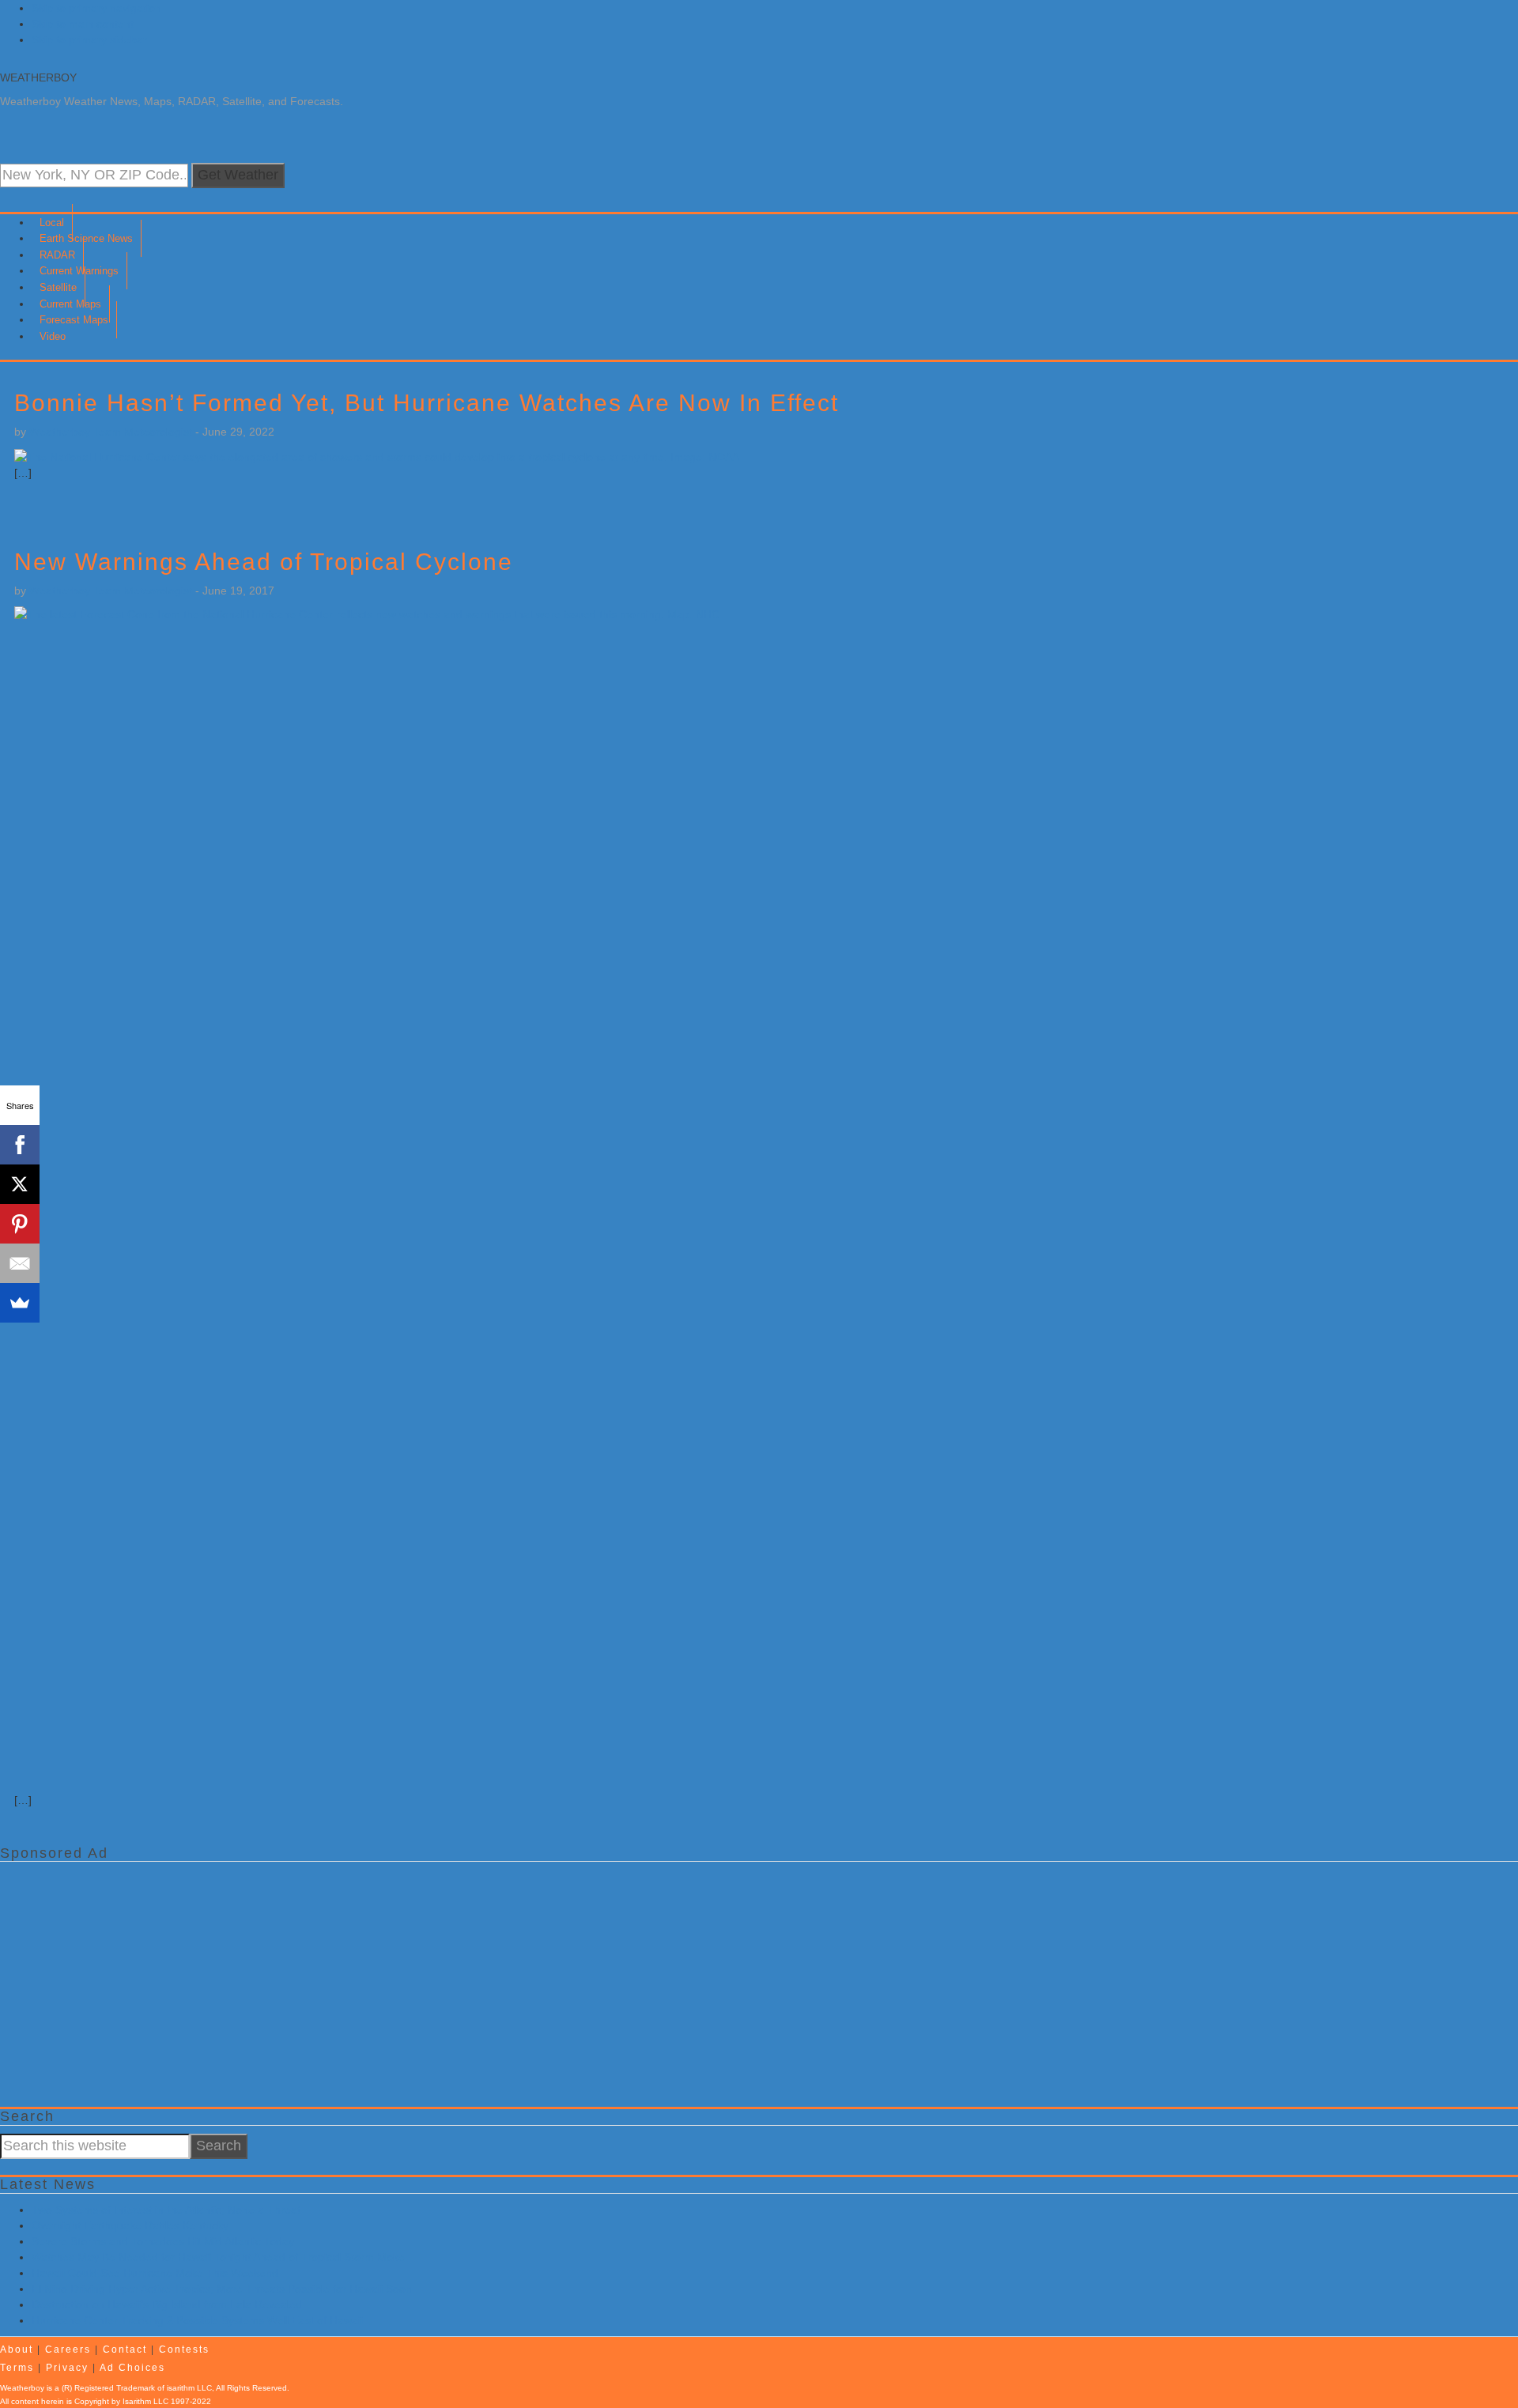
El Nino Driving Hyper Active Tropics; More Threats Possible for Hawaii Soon (222, 2289)
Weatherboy (38, 77)
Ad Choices (132, 2368)
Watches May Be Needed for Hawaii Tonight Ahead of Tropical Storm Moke (218, 2257)
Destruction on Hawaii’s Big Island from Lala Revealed (167, 2304)
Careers (68, 2349)
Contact (125, 2349)
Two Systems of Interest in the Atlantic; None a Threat (166, 2210)
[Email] (20, 1263)
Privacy (67, 2368)
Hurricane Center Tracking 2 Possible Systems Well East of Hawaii (197, 2320)
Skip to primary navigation (96, 8)
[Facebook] (20, 1145)
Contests (184, 2349)
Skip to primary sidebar (89, 40)
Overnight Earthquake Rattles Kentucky (130, 2225)
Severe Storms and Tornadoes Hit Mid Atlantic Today (163, 2241)
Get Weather (238, 175)
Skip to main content (83, 24)
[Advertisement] (474, 1980)
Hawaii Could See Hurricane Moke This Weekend (155, 2273)
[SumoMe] (20, 1303)
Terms (17, 2368)
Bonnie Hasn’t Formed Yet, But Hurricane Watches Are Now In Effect (427, 403)
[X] (20, 1184)
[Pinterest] (20, 1224)
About (17, 2349)
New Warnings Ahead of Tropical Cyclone (264, 562)
